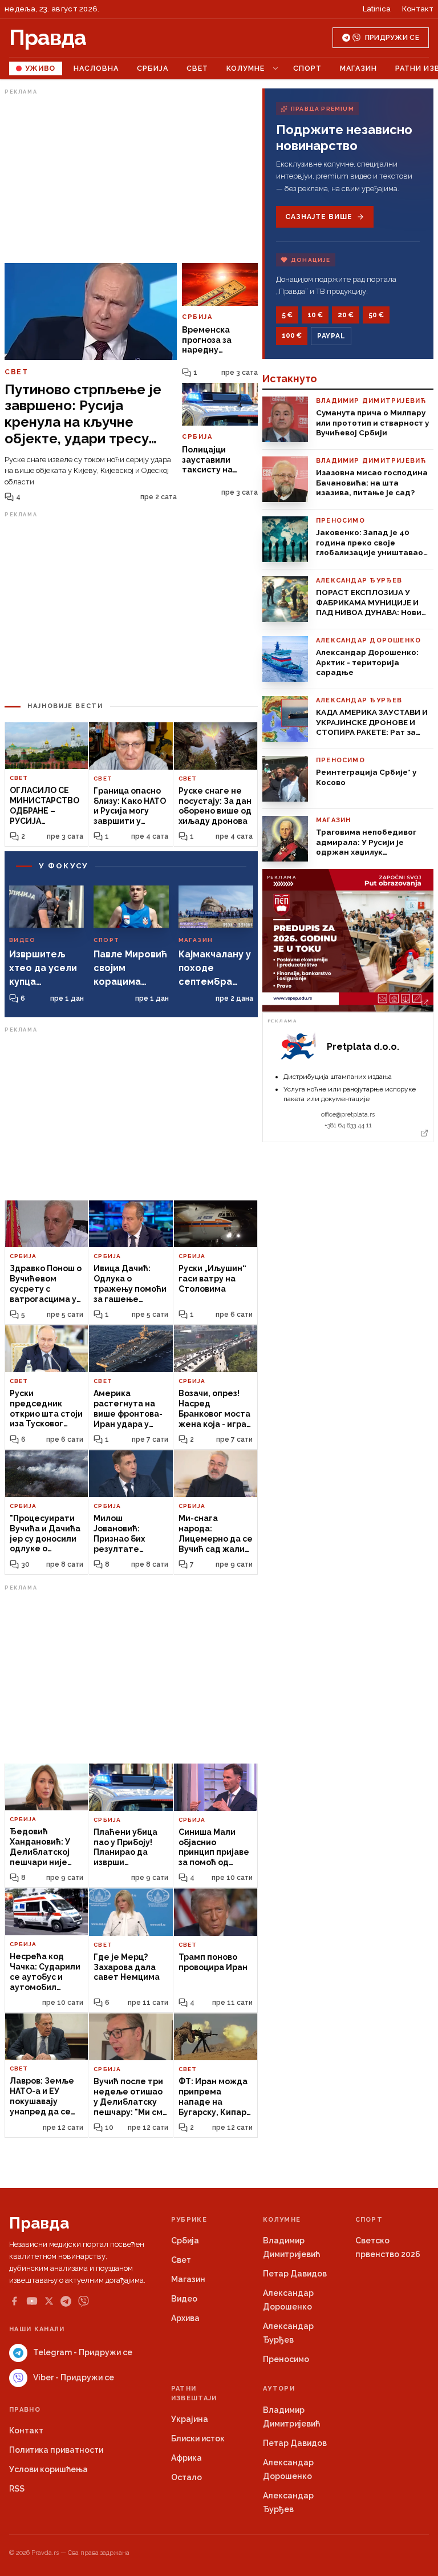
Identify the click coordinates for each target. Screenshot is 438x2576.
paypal (331, 336)
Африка (186, 2458)
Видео (184, 2299)
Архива (185, 2318)
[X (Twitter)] (49, 2301)
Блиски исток (198, 2438)
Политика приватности (56, 2450)
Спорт (307, 68)
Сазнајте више (319, 217)
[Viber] (84, 2301)
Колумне (246, 68)
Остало (186, 2477)
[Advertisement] (131, 179)
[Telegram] (66, 2301)
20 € (346, 315)
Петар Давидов (295, 2274)
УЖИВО (40, 68)
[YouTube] (32, 2301)
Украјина (190, 2419)
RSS (17, 2489)
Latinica (377, 9)
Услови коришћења (48, 2469)
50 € (376, 315)
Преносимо (286, 2359)
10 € (315, 315)
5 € (287, 315)
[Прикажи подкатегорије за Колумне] (275, 68)
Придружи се (392, 38)
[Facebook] (14, 2301)
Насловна (96, 68)
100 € (292, 335)
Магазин (358, 68)
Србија (153, 68)
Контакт (418, 9)
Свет (197, 68)
